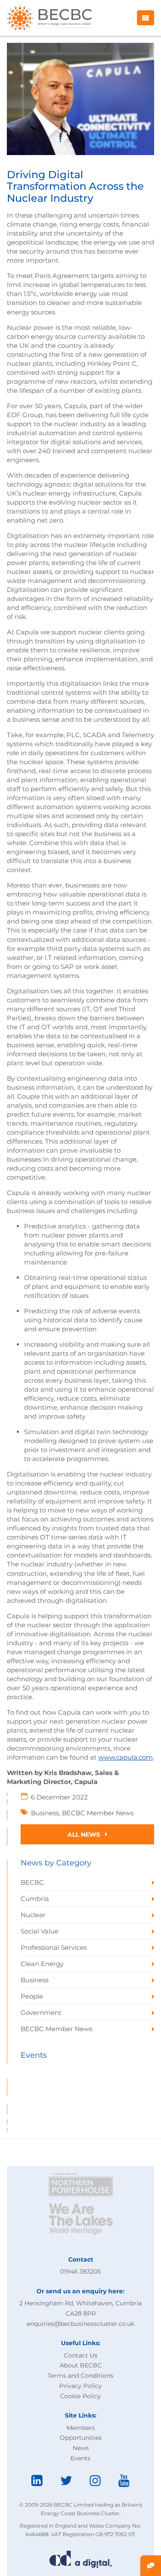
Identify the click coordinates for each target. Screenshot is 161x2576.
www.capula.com (126, 1757)
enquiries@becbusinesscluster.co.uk (80, 2324)
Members (81, 2428)
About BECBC (81, 2365)
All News (85, 1835)
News (81, 2448)
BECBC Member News (98, 1813)
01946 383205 (80, 2271)
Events (80, 2458)
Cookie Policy (80, 2396)
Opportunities (81, 2438)
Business (45, 1813)
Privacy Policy (80, 2386)
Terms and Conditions (80, 2376)
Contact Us (81, 2355)
